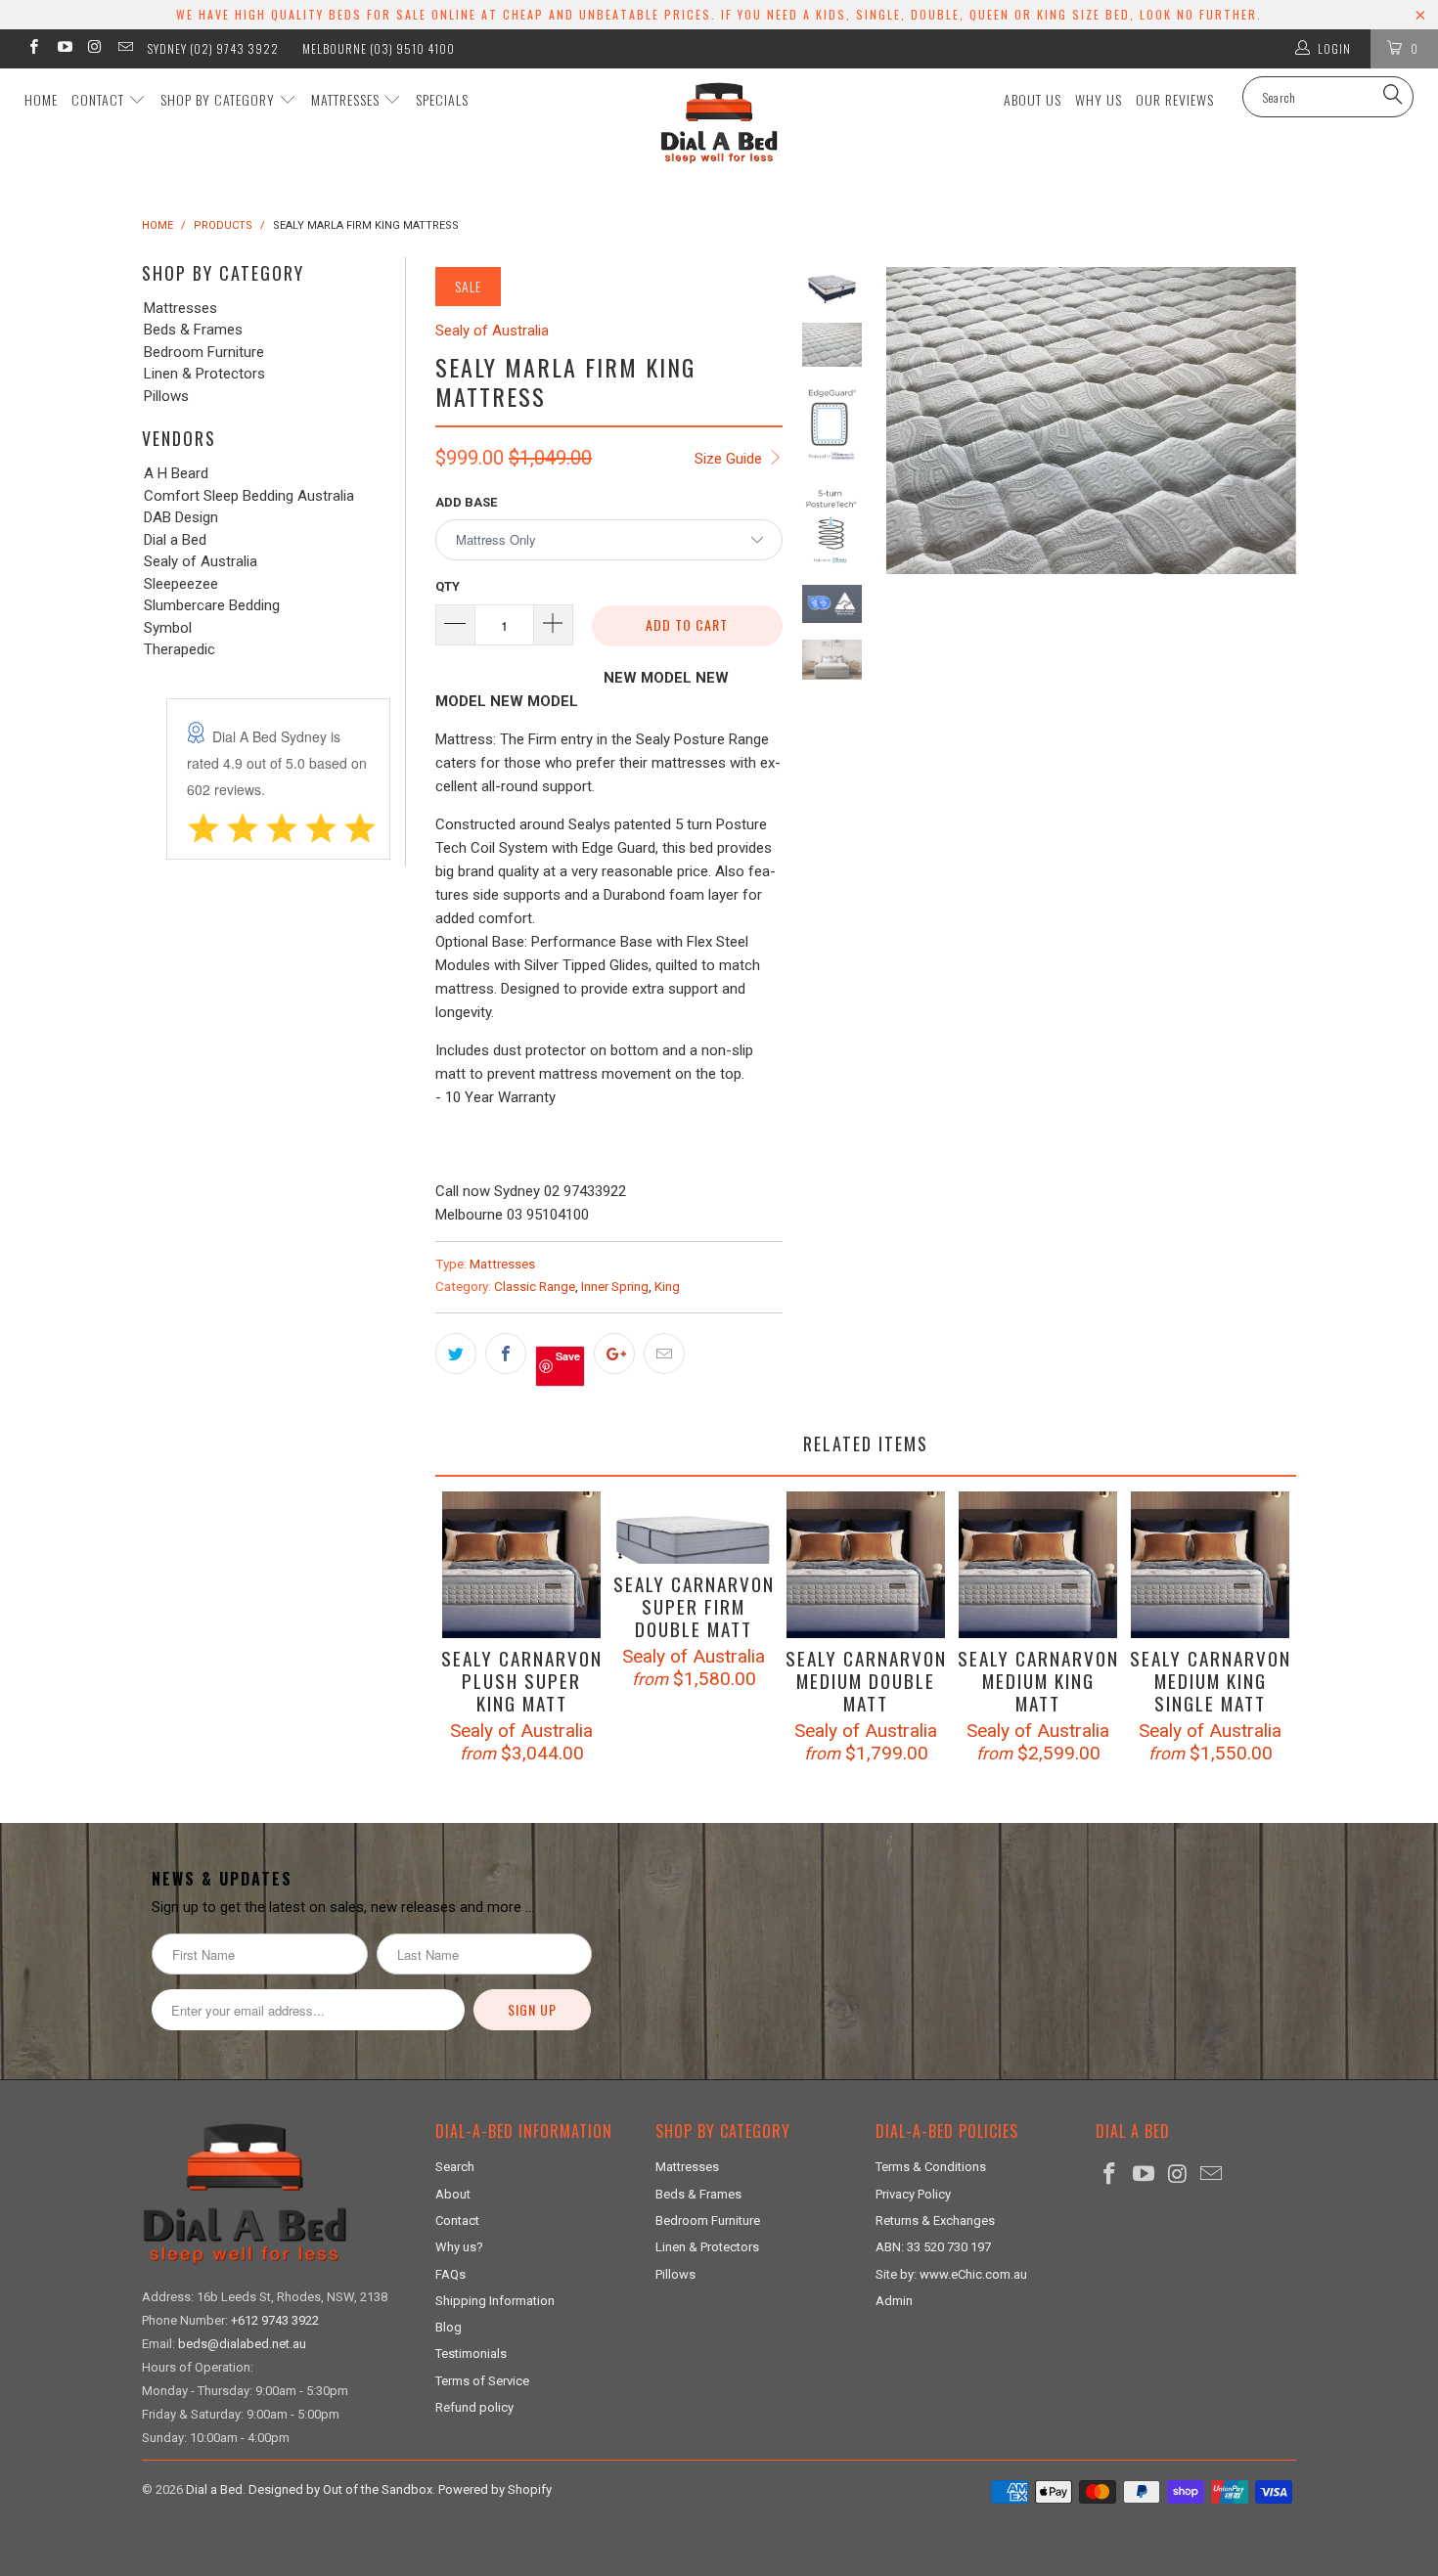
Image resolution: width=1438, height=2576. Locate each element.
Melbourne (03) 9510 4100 (379, 48)
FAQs (450, 2274)
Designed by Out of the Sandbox (340, 2489)
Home (41, 99)
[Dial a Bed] (719, 123)
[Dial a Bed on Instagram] (94, 49)
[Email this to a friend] (664, 1354)
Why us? (459, 2247)
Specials (442, 99)
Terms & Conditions (931, 2167)
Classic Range (535, 1286)
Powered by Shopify (495, 2489)
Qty (448, 586)
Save (568, 1356)
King (667, 1286)
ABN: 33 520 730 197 (933, 2247)
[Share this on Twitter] (456, 1354)
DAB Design (181, 518)
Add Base (466, 502)
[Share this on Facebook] (506, 1354)
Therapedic (180, 650)
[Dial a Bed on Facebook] (33, 49)
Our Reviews (1175, 99)
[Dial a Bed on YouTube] (63, 49)
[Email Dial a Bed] (125, 49)
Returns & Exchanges (935, 2221)
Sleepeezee (181, 584)
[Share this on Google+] (614, 1354)
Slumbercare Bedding (212, 606)
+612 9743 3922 (275, 2320)
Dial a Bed (175, 540)
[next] (1275, 559)
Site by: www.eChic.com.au (951, 2274)
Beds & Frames (193, 330)
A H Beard (176, 474)
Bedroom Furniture (204, 353)
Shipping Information (495, 2301)
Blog (449, 2327)
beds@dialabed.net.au (242, 2344)
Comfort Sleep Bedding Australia (249, 496)
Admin (894, 2301)
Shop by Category (220, 99)
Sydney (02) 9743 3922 (213, 48)
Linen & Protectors (204, 374)
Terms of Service (482, 2381)
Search (455, 2167)
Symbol (168, 628)
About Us (1033, 99)
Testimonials (471, 2354)
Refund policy (474, 2407)
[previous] (908, 559)
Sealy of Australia (201, 562)
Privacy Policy (913, 2194)
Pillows (166, 397)
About (453, 2194)
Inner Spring (615, 1286)
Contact (100, 99)
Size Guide (730, 459)
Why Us (1099, 99)
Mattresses (347, 99)
